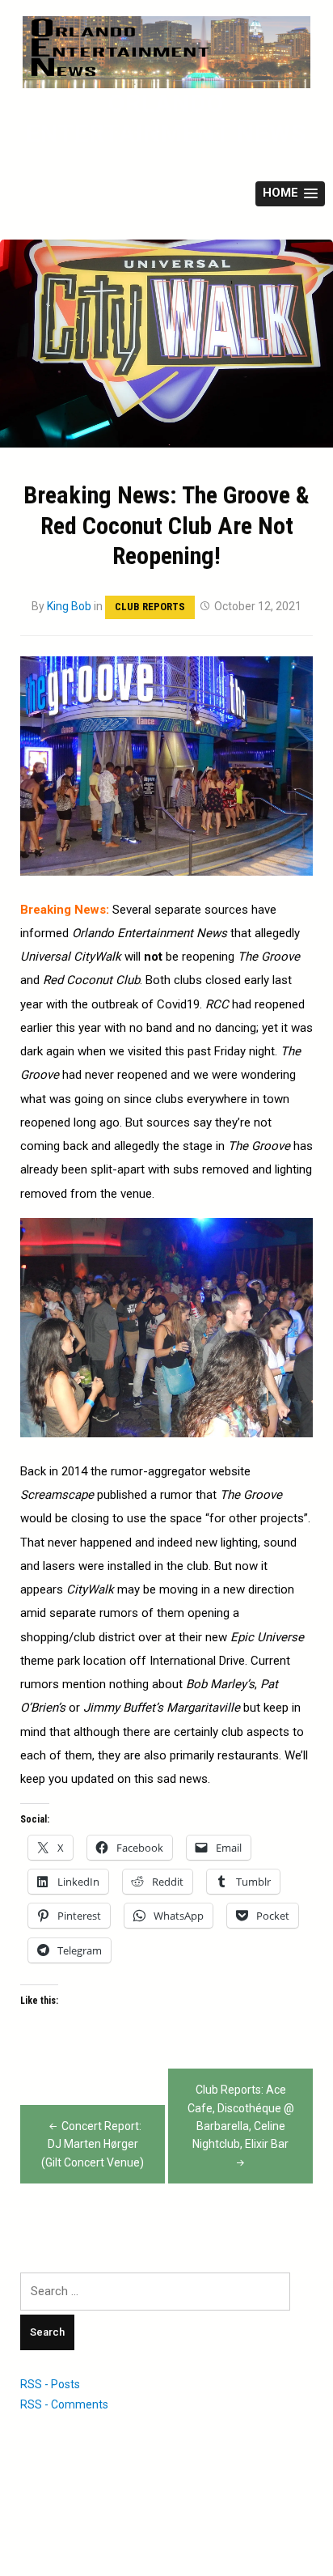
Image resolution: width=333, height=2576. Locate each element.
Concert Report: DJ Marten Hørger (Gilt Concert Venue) (93, 2144)
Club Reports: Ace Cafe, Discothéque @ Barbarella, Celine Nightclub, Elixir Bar (241, 2117)
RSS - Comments (64, 2404)
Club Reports (150, 607)
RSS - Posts (50, 2384)
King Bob (69, 606)
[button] (290, 194)
